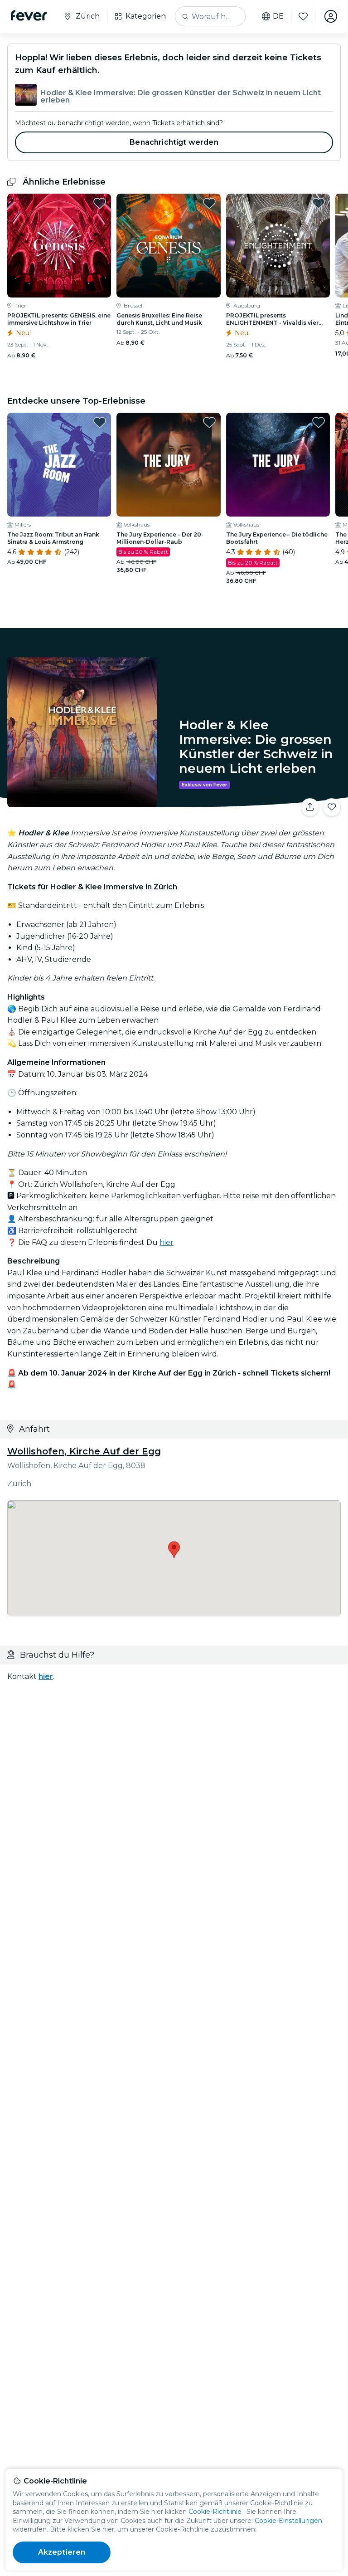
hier (167, 1242)
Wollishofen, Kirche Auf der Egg (84, 1451)
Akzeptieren (62, 2552)
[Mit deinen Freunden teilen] (310, 807)
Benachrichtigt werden (174, 142)
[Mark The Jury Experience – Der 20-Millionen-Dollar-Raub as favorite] (209, 422)
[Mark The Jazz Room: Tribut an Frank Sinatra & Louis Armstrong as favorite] (100, 422)
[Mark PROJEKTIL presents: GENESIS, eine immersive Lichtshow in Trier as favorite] (100, 203)
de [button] (278, 16)
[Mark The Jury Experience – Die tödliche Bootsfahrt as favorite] (319, 422)
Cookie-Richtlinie (215, 2512)
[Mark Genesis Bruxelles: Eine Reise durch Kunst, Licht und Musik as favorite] (209, 203)
